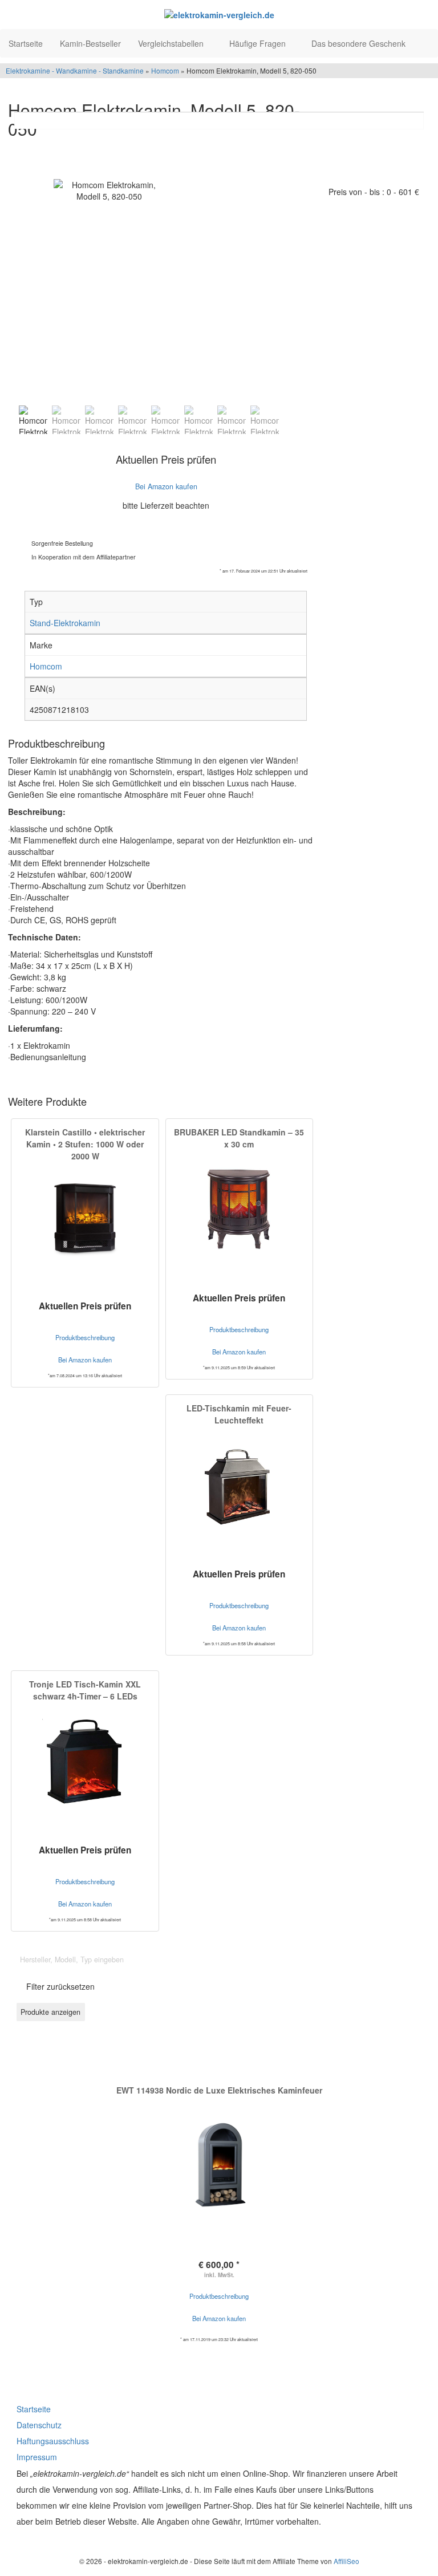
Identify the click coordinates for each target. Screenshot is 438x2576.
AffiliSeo (346, 2561)
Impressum (37, 2457)
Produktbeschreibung (219, 2296)
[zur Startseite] (219, 14)
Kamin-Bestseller (90, 43)
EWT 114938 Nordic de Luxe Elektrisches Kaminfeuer (219, 2090)
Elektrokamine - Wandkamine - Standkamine (75, 70)
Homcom (165, 70)
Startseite (26, 43)
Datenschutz (39, 2425)
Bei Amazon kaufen (219, 2318)
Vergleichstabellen (172, 43)
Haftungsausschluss (53, 2441)
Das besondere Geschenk (360, 43)
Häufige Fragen (259, 43)
